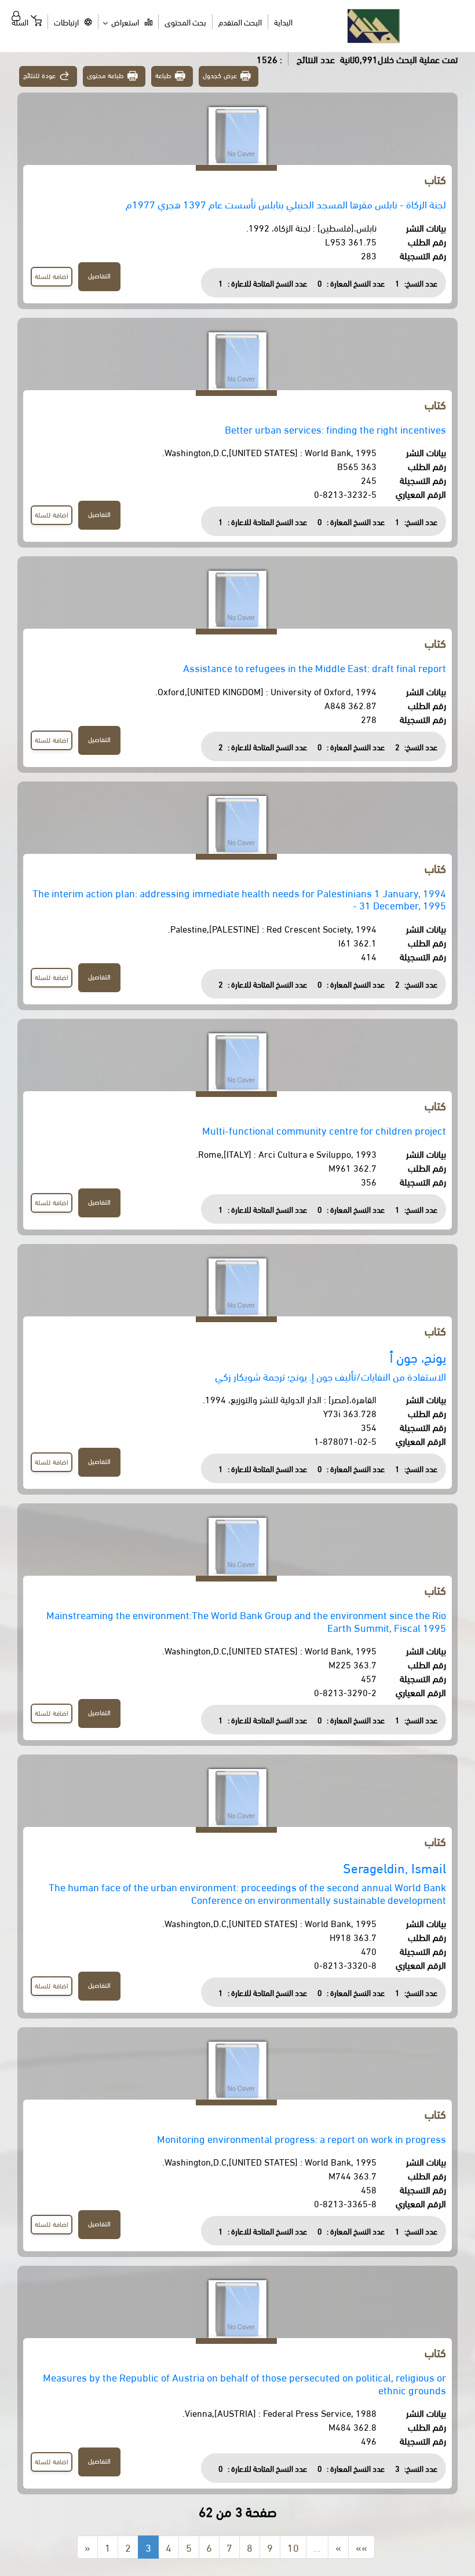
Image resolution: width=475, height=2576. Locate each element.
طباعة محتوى (106, 75)
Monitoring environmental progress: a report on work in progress (302, 2138)
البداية (283, 22)
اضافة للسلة (52, 276)
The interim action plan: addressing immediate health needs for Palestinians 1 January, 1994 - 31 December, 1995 (239, 899)
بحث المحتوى (185, 22)
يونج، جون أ (418, 1357)
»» (361, 2547)
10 (293, 2547)
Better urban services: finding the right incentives (335, 429)
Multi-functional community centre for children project (324, 1130)
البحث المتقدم (240, 22)
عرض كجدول (220, 75)
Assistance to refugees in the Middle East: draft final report (315, 667)
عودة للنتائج (39, 75)
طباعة (163, 75)
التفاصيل (99, 275)
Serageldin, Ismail (394, 1867)
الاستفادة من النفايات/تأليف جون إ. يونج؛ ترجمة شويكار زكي (330, 1376)
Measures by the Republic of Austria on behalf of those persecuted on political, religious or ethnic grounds (244, 2383)
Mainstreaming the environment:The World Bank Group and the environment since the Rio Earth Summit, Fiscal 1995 (246, 1621)
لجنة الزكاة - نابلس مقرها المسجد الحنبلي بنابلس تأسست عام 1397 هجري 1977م (286, 203)
